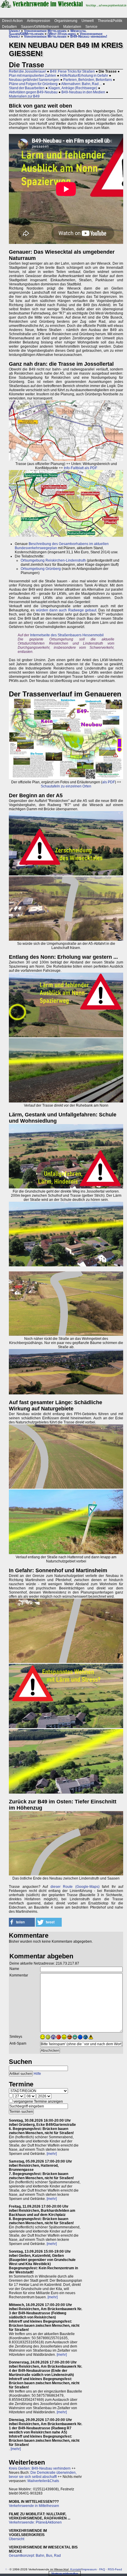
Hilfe (37, 2074)
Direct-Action (12, 21)
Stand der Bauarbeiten (27, 88)
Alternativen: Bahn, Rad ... (82, 84)
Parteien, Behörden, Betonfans (88, 80)
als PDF (109, 782)
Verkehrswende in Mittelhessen (34, 2506)
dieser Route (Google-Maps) (75, 1887)
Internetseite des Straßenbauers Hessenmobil (67, 635)
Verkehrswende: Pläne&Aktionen (35, 2522)
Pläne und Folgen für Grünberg (33, 84)
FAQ (102, 2569)
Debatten (9, 27)
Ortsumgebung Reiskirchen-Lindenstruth (53, 560)
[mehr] (52, 2154)
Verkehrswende (91, 34)
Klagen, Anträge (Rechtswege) (73, 88)
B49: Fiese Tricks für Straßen (72, 71)
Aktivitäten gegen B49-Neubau (33, 92)
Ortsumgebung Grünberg (41, 569)
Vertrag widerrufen (65, 2573)
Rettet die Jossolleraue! (27, 71)
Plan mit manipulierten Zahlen (32, 76)
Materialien (72, 27)
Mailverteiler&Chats (43, 2481)
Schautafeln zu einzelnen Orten (66, 786)
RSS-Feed (115, 2569)
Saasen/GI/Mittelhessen (40, 27)
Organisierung (66, 21)
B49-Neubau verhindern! (89, 36)
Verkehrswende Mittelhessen (45, 31)
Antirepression (39, 21)
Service (91, 27)
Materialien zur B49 (24, 96)
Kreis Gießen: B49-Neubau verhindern (40, 2468)
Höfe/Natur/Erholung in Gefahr (84, 76)
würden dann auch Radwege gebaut (66, 610)
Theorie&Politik (110, 21)
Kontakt (76, 2569)
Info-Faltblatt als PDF (80, 468)
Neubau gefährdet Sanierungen (34, 80)
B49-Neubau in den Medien (83, 92)
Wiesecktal (78, 31)
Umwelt (88, 21)
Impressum (89, 2569)
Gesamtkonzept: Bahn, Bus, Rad (35, 2556)
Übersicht (17, 2539)
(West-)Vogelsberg (62, 34)
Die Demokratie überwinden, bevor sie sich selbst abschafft (43, 2475)
